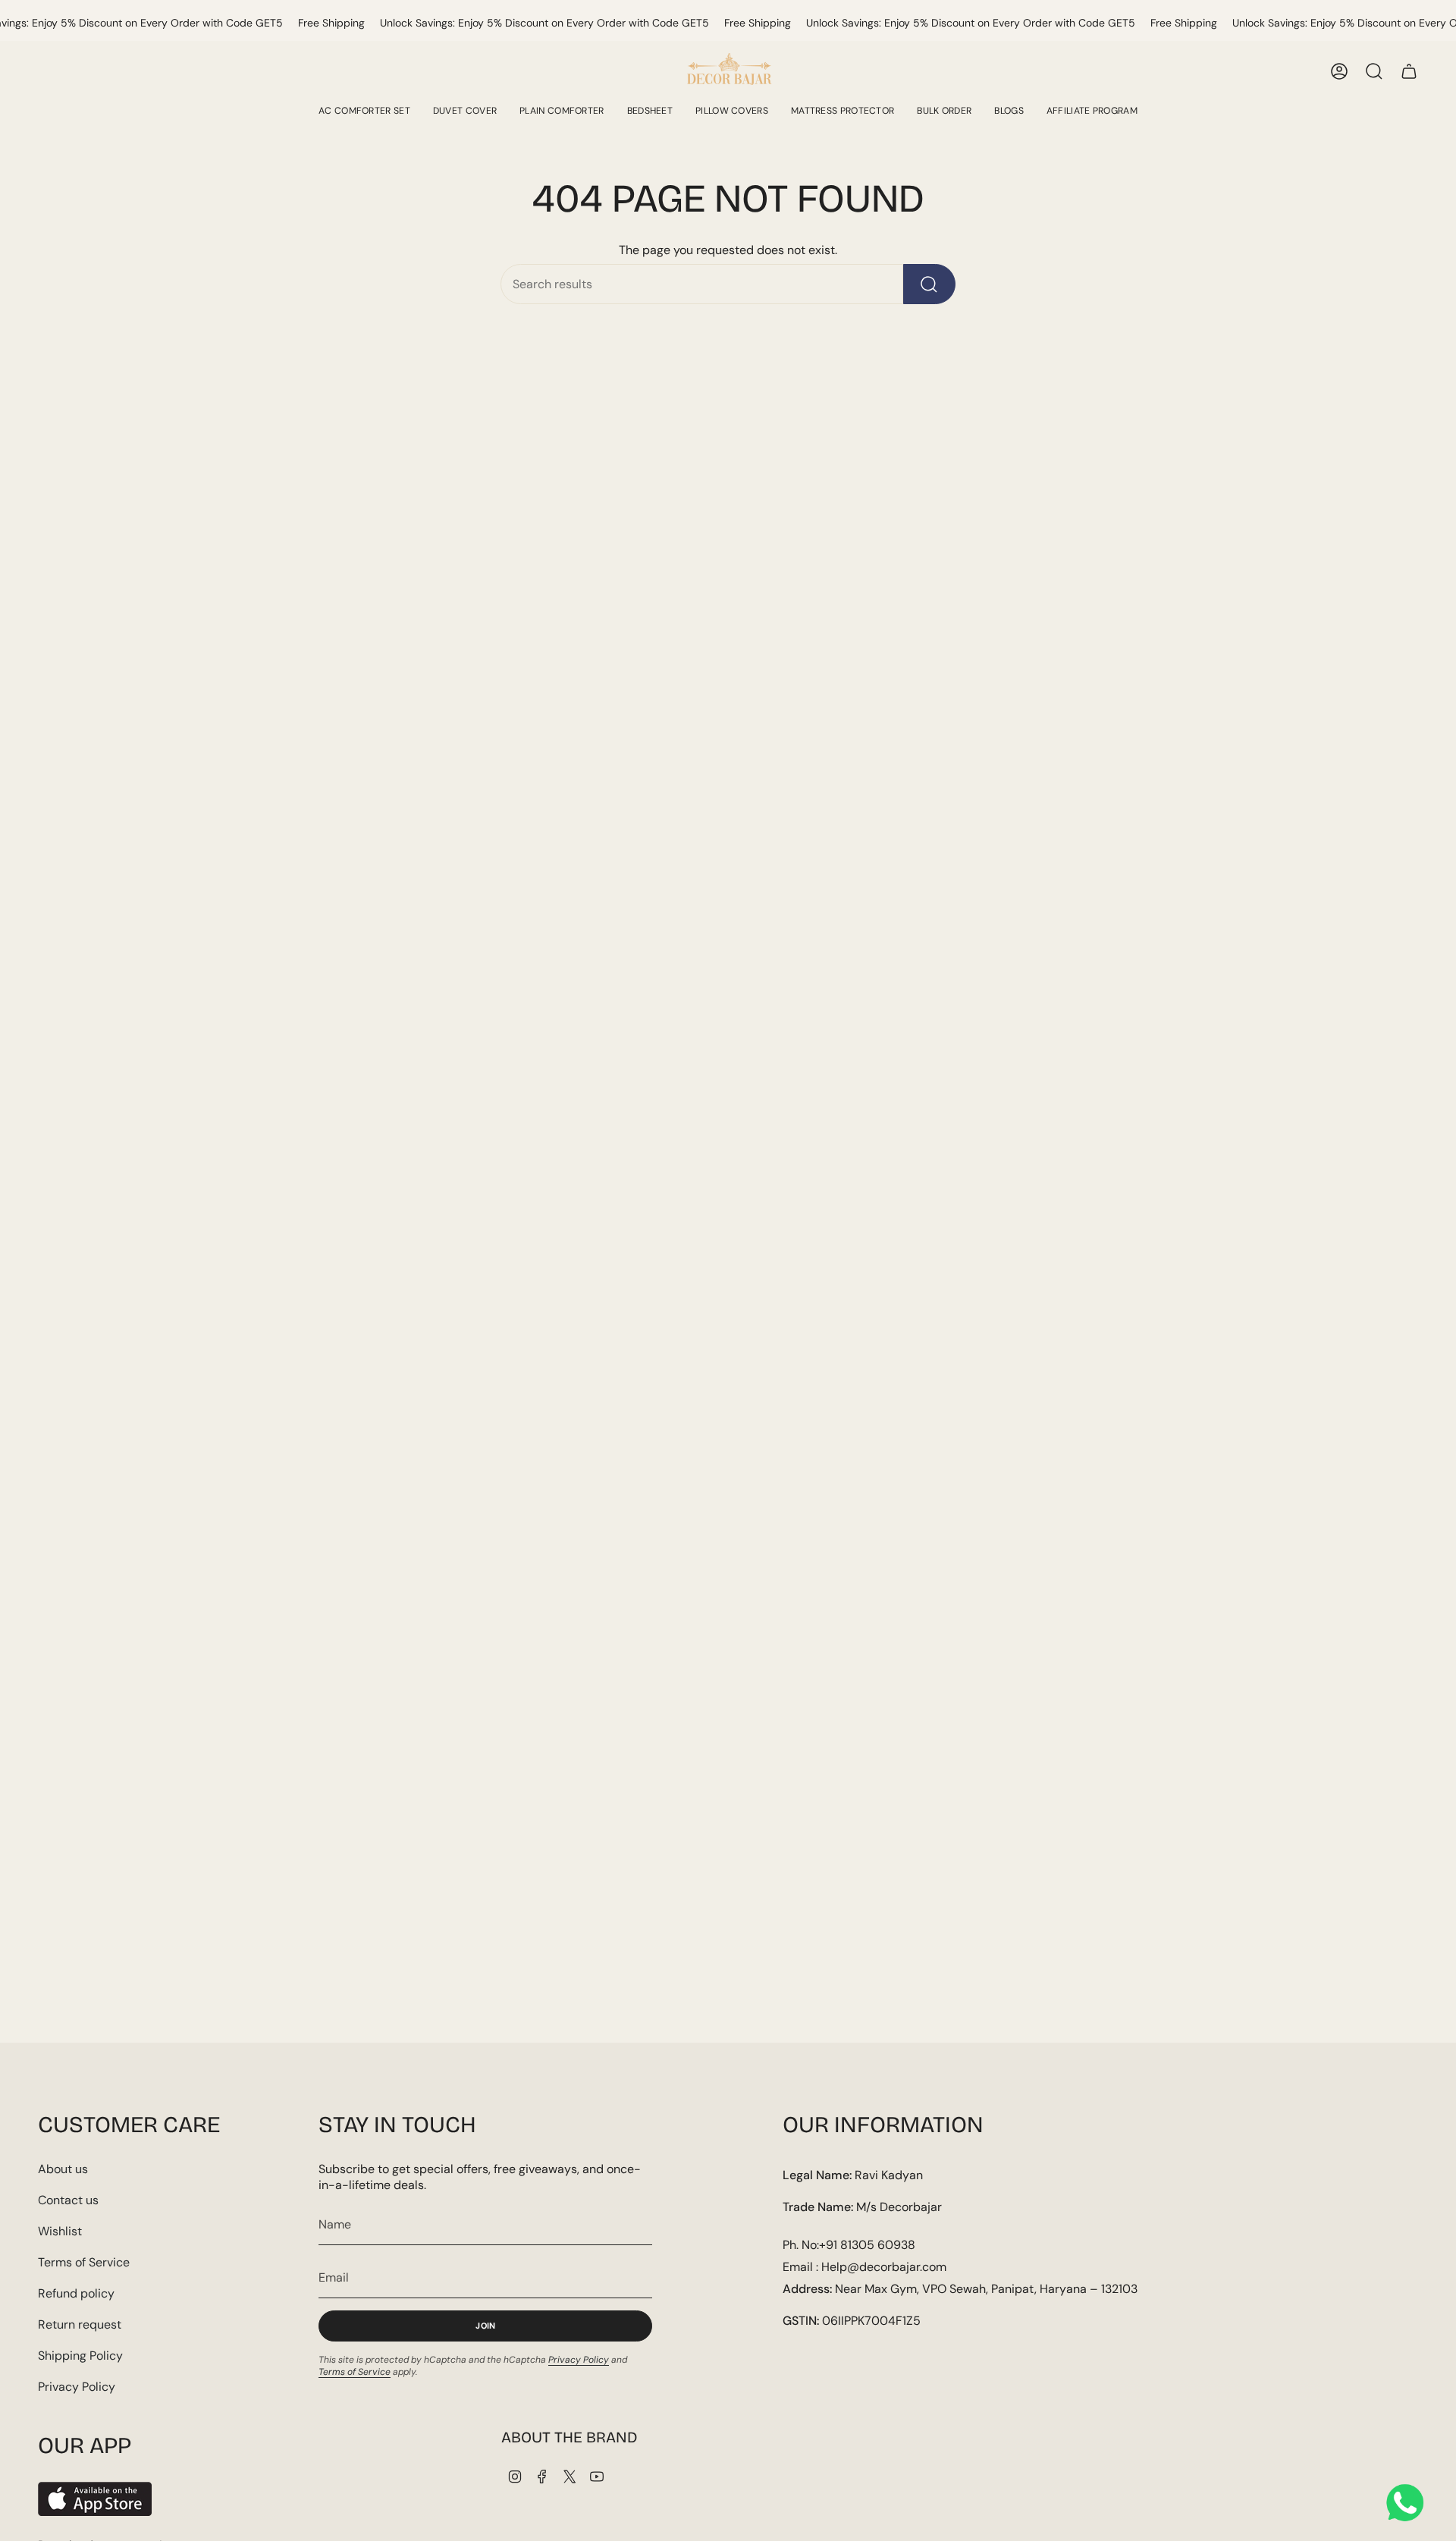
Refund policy (76, 2293)
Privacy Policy (77, 2387)
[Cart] (1409, 71)
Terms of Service (84, 2262)
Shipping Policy (80, 2356)
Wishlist (60, 2231)
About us (63, 2169)
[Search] (929, 284)
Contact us (68, 2200)
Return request (80, 2324)
